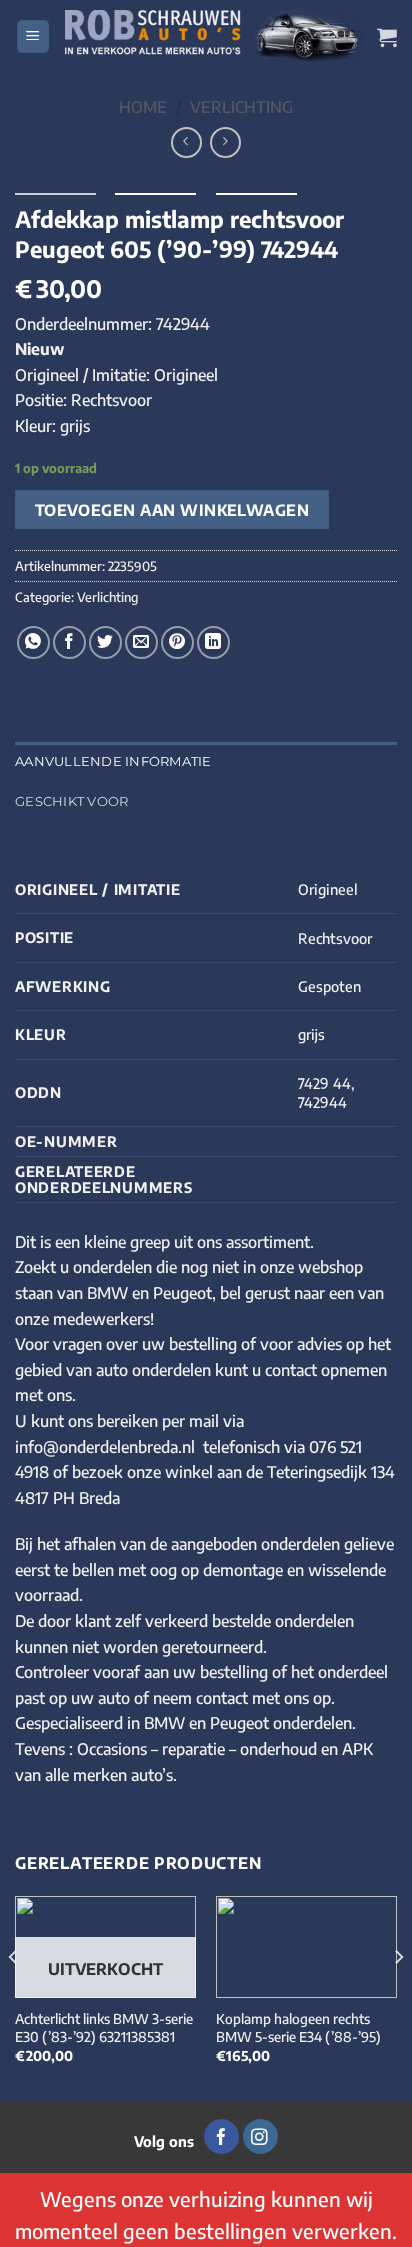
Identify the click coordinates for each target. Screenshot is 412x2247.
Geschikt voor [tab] (71, 801)
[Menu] (33, 36)
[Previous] (14, 1996)
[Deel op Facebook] (69, 642)
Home (143, 107)
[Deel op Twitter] (105, 642)
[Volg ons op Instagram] (260, 2137)
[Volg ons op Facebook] (221, 2137)
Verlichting (241, 107)
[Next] (398, 1996)
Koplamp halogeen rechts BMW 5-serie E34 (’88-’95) (298, 2027)
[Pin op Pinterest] (177, 642)
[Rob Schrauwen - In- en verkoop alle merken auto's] (213, 36)
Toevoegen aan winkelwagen (172, 509)
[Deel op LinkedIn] (213, 642)
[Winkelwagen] (387, 37)
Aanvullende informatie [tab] (113, 761)
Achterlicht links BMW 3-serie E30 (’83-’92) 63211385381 (104, 2027)
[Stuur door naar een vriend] (141, 642)
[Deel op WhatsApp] (33, 642)
